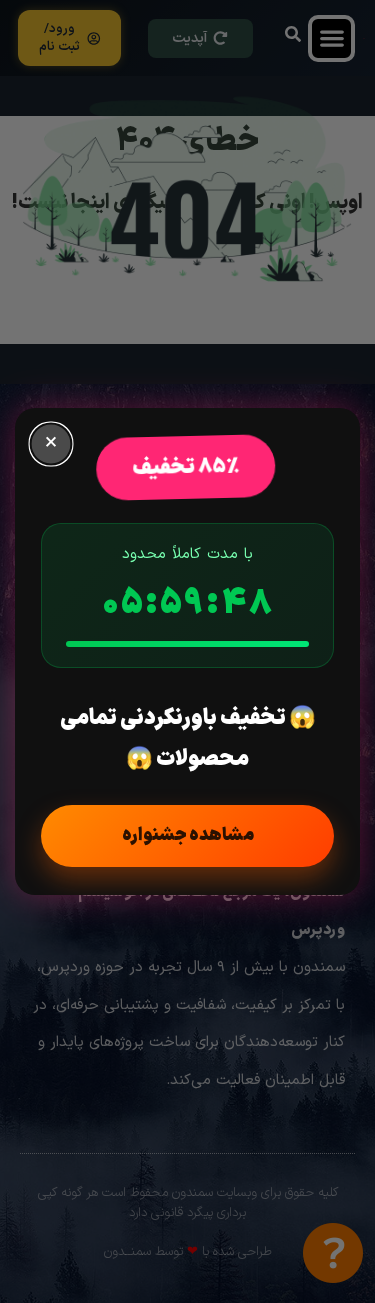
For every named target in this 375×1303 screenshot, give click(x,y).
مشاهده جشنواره (188, 835)
